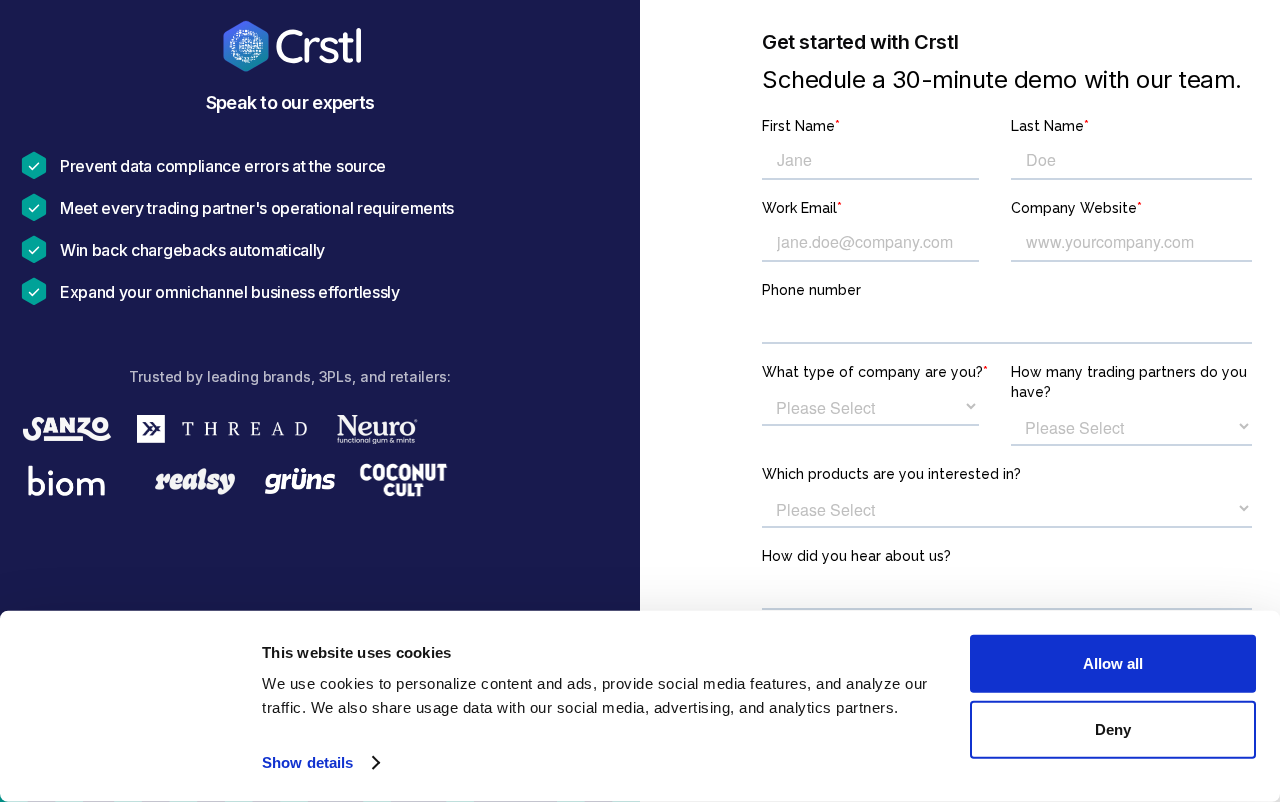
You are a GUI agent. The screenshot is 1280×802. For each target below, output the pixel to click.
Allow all (1113, 663)
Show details (307, 762)
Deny (1113, 728)
